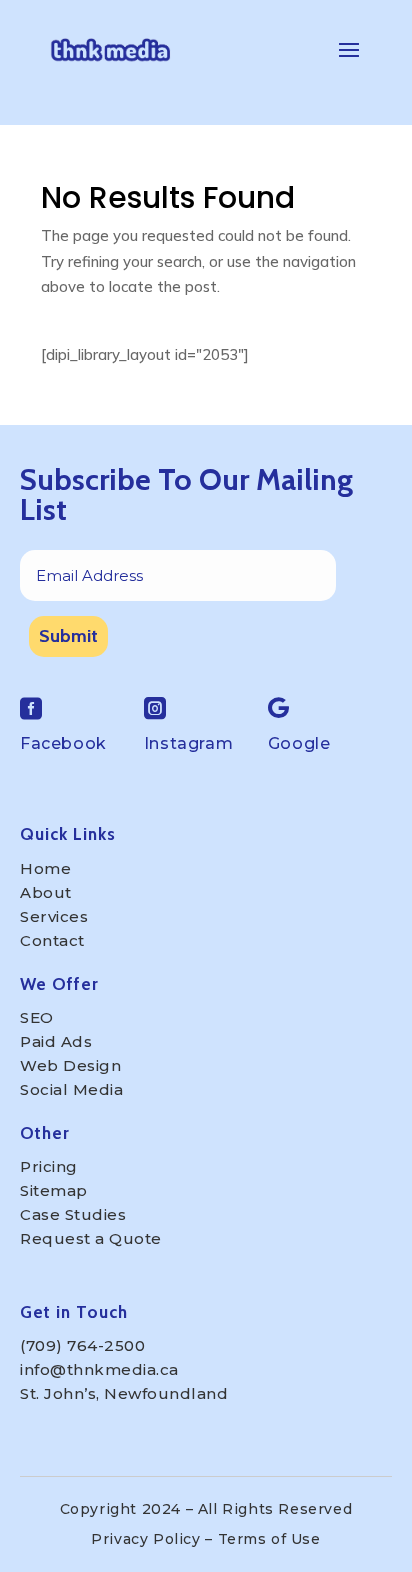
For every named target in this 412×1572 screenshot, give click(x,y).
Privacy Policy (145, 1539)
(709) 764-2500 (82, 1345)
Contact (52, 940)
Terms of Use (269, 1539)
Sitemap (54, 1190)
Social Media (71, 1089)
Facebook (63, 743)
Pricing (49, 1166)
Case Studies (73, 1214)
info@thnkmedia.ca (99, 1369)
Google (299, 743)
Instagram (188, 743)
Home (45, 868)
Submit (68, 636)
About (46, 892)
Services (54, 916)
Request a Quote (91, 1238)
